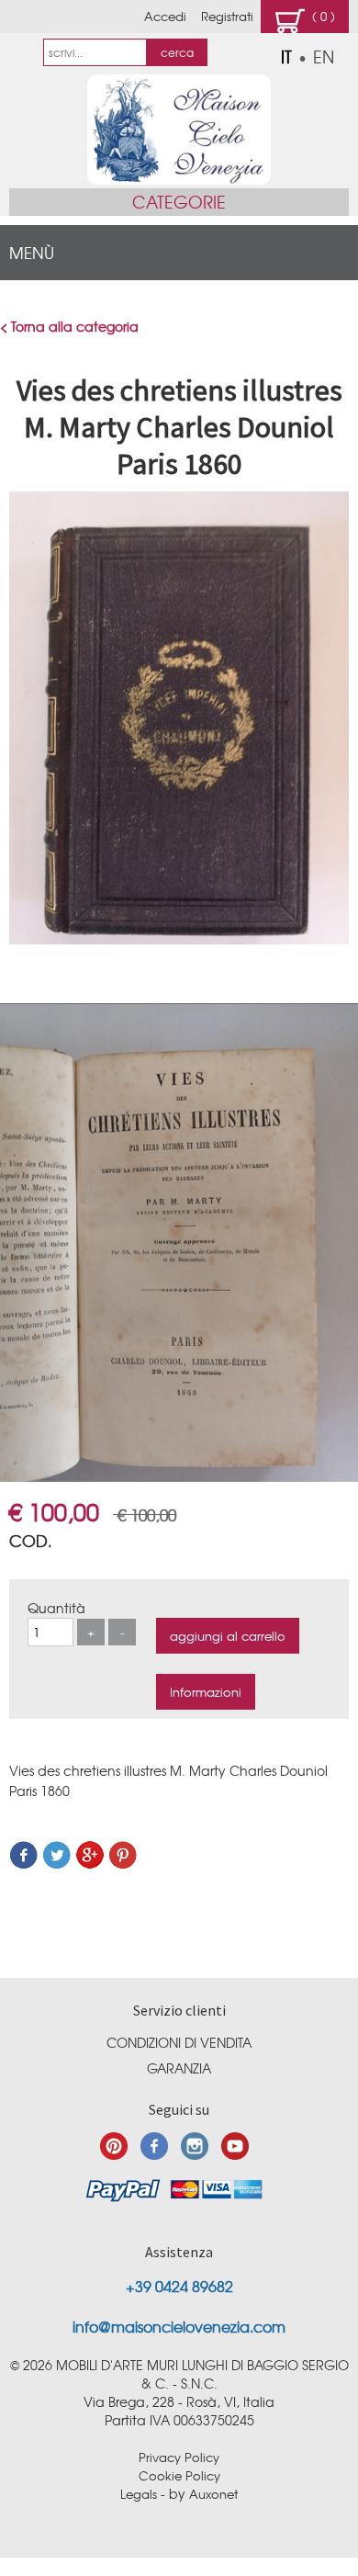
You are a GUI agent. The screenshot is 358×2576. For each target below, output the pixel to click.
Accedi (165, 16)
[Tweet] (57, 1864)
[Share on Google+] (90, 1864)
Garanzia (179, 2068)
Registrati (227, 16)
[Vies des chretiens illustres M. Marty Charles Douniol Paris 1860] (179, 939)
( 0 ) (320, 16)
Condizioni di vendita (179, 2042)
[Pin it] (123, 1864)
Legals (139, 2494)
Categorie (179, 202)
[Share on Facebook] (24, 1864)
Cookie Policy (179, 2475)
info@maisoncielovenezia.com (179, 2326)
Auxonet (213, 2494)
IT (286, 56)
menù (32, 252)
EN (324, 56)
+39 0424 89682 (179, 2286)
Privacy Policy (179, 2457)
